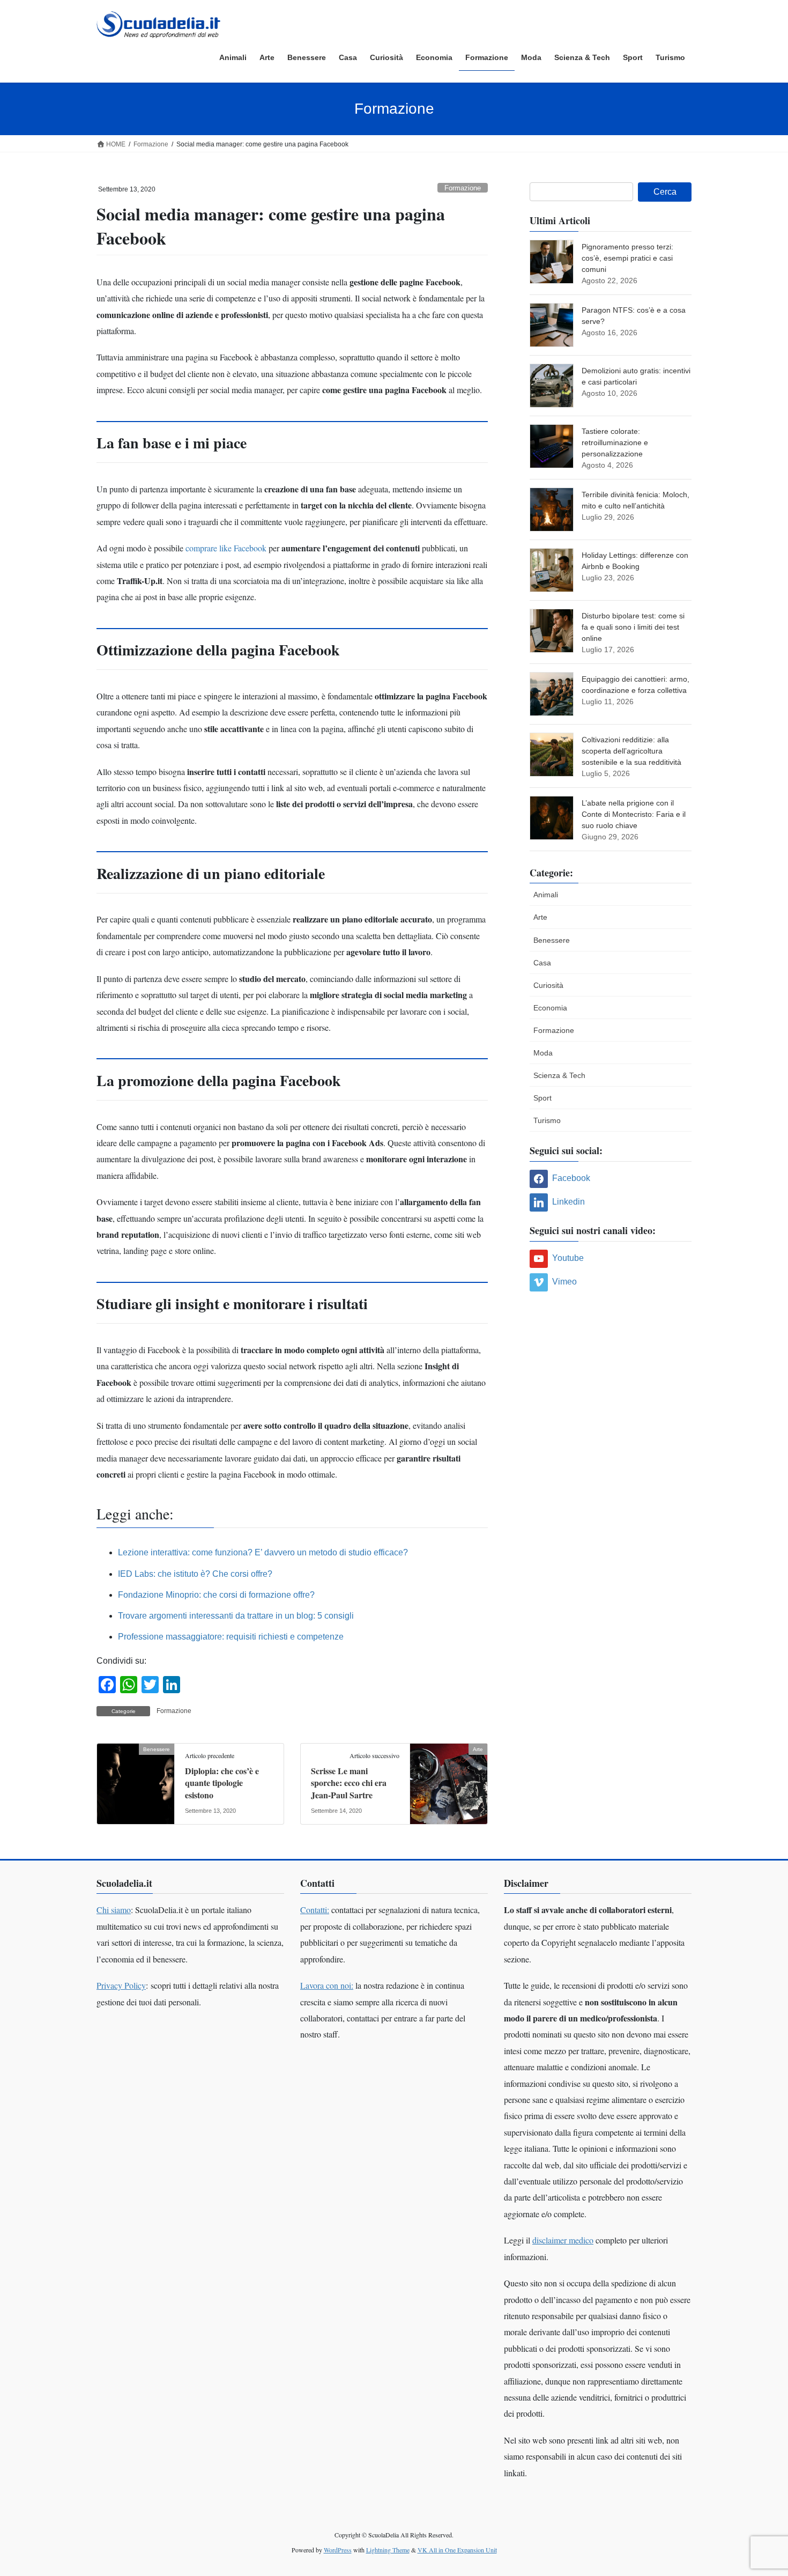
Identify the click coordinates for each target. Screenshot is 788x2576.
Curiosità (548, 985)
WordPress (338, 2550)
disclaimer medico (563, 2240)
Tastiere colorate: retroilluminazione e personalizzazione (615, 442)
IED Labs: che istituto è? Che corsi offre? (195, 1574)
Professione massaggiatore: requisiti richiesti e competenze (231, 1637)
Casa (542, 963)
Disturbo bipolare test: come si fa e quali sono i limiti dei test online (633, 627)
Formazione (463, 188)
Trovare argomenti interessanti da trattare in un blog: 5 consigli (236, 1616)
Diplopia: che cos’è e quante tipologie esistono (222, 1783)
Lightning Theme (388, 2550)
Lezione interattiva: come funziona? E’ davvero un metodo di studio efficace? (263, 1552)
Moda (543, 1053)
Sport (542, 1098)
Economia (550, 1008)
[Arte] (449, 1783)
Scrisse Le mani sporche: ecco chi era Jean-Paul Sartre (349, 1783)
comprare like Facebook (226, 548)
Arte (540, 917)
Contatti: (315, 1910)
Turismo (547, 1120)
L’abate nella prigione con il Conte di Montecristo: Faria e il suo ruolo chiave (634, 814)
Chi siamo (114, 1910)
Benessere (552, 940)
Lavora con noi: (327, 1985)
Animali (546, 895)
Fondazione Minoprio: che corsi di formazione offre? (216, 1595)
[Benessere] (136, 1783)
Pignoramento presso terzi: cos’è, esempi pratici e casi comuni (627, 258)
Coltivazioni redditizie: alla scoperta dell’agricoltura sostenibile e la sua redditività (631, 751)
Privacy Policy (121, 1985)
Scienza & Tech (559, 1075)
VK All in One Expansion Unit (457, 2550)
